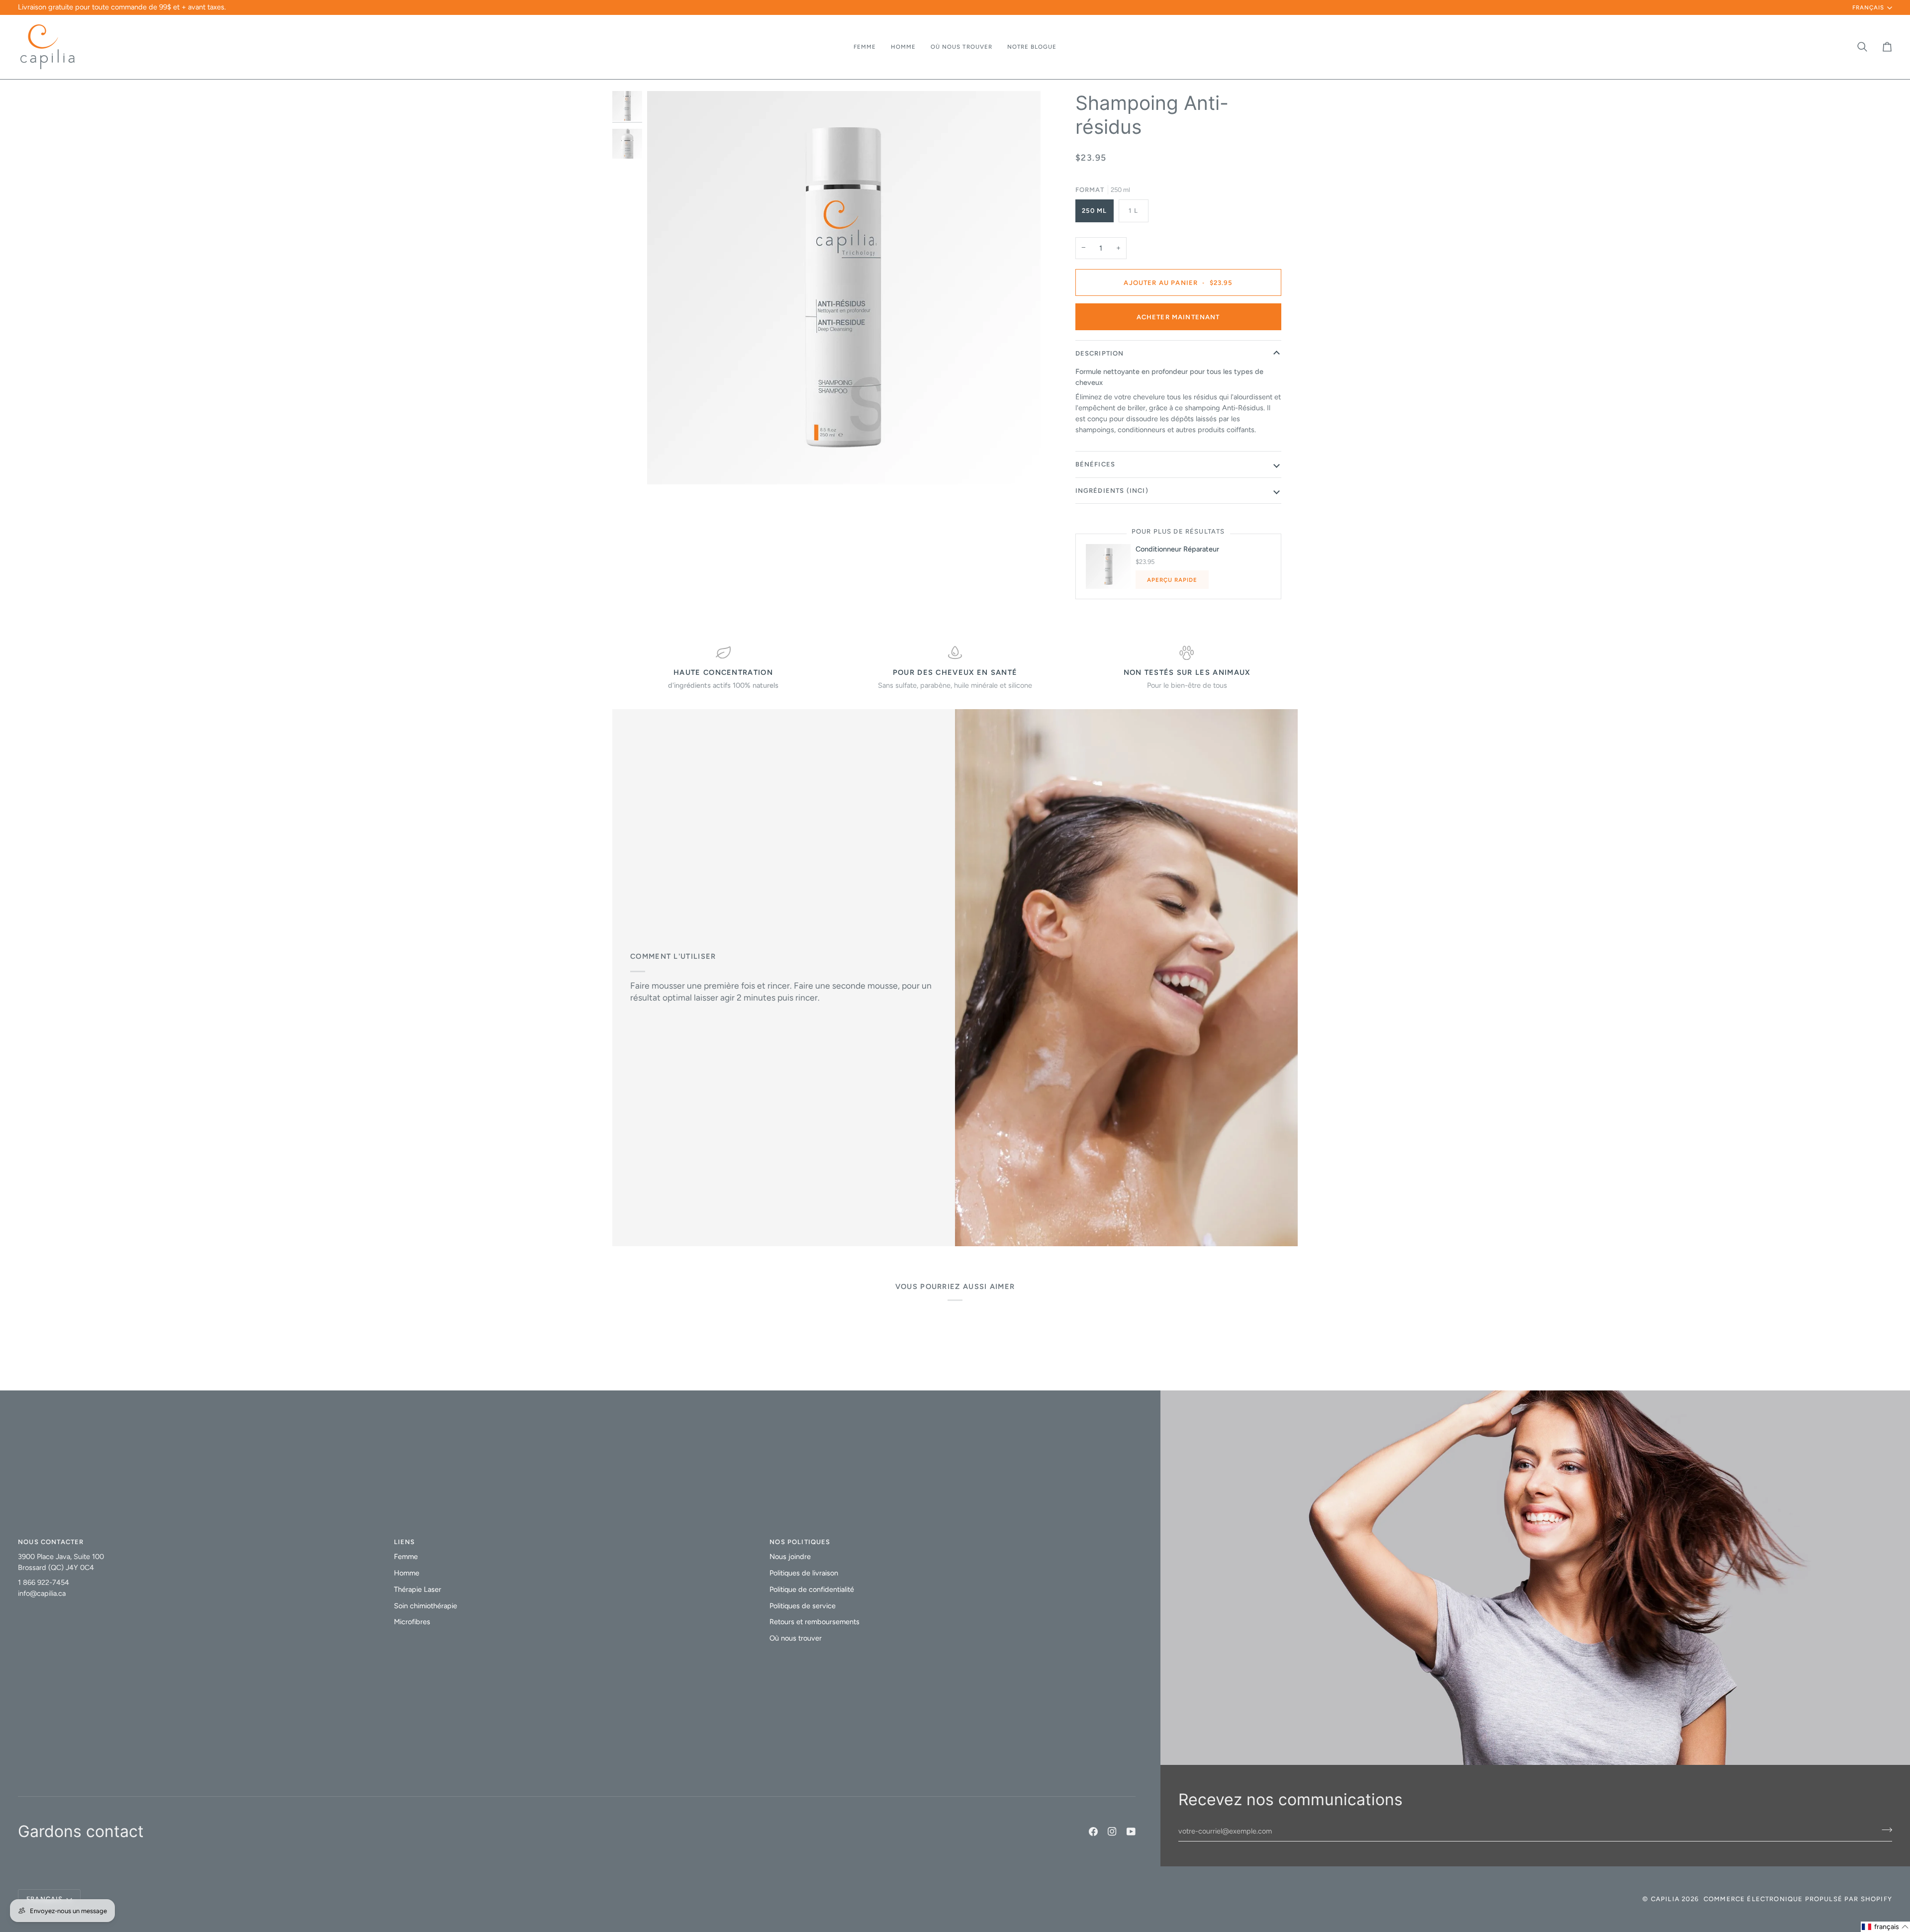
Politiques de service (803, 1606)
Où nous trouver (796, 1638)
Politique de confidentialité (812, 1589)
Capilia (1665, 1899)
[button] (865, 47)
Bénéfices (1096, 464)
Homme (407, 1573)
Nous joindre (790, 1557)
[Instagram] (1112, 1832)
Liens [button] (405, 1542)
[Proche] (1878, 1828)
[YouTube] (1131, 1832)
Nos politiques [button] (800, 1542)
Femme (406, 1557)
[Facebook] (1093, 1832)
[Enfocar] (666, 466)
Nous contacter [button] (51, 1542)
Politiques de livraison (804, 1573)
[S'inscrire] (1868, 1886)
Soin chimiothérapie (426, 1606)
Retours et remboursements (814, 1622)
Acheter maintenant (1178, 317)
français (1868, 7)
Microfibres (412, 1622)
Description (1100, 353)
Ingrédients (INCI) (1112, 491)
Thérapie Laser (418, 1589)
